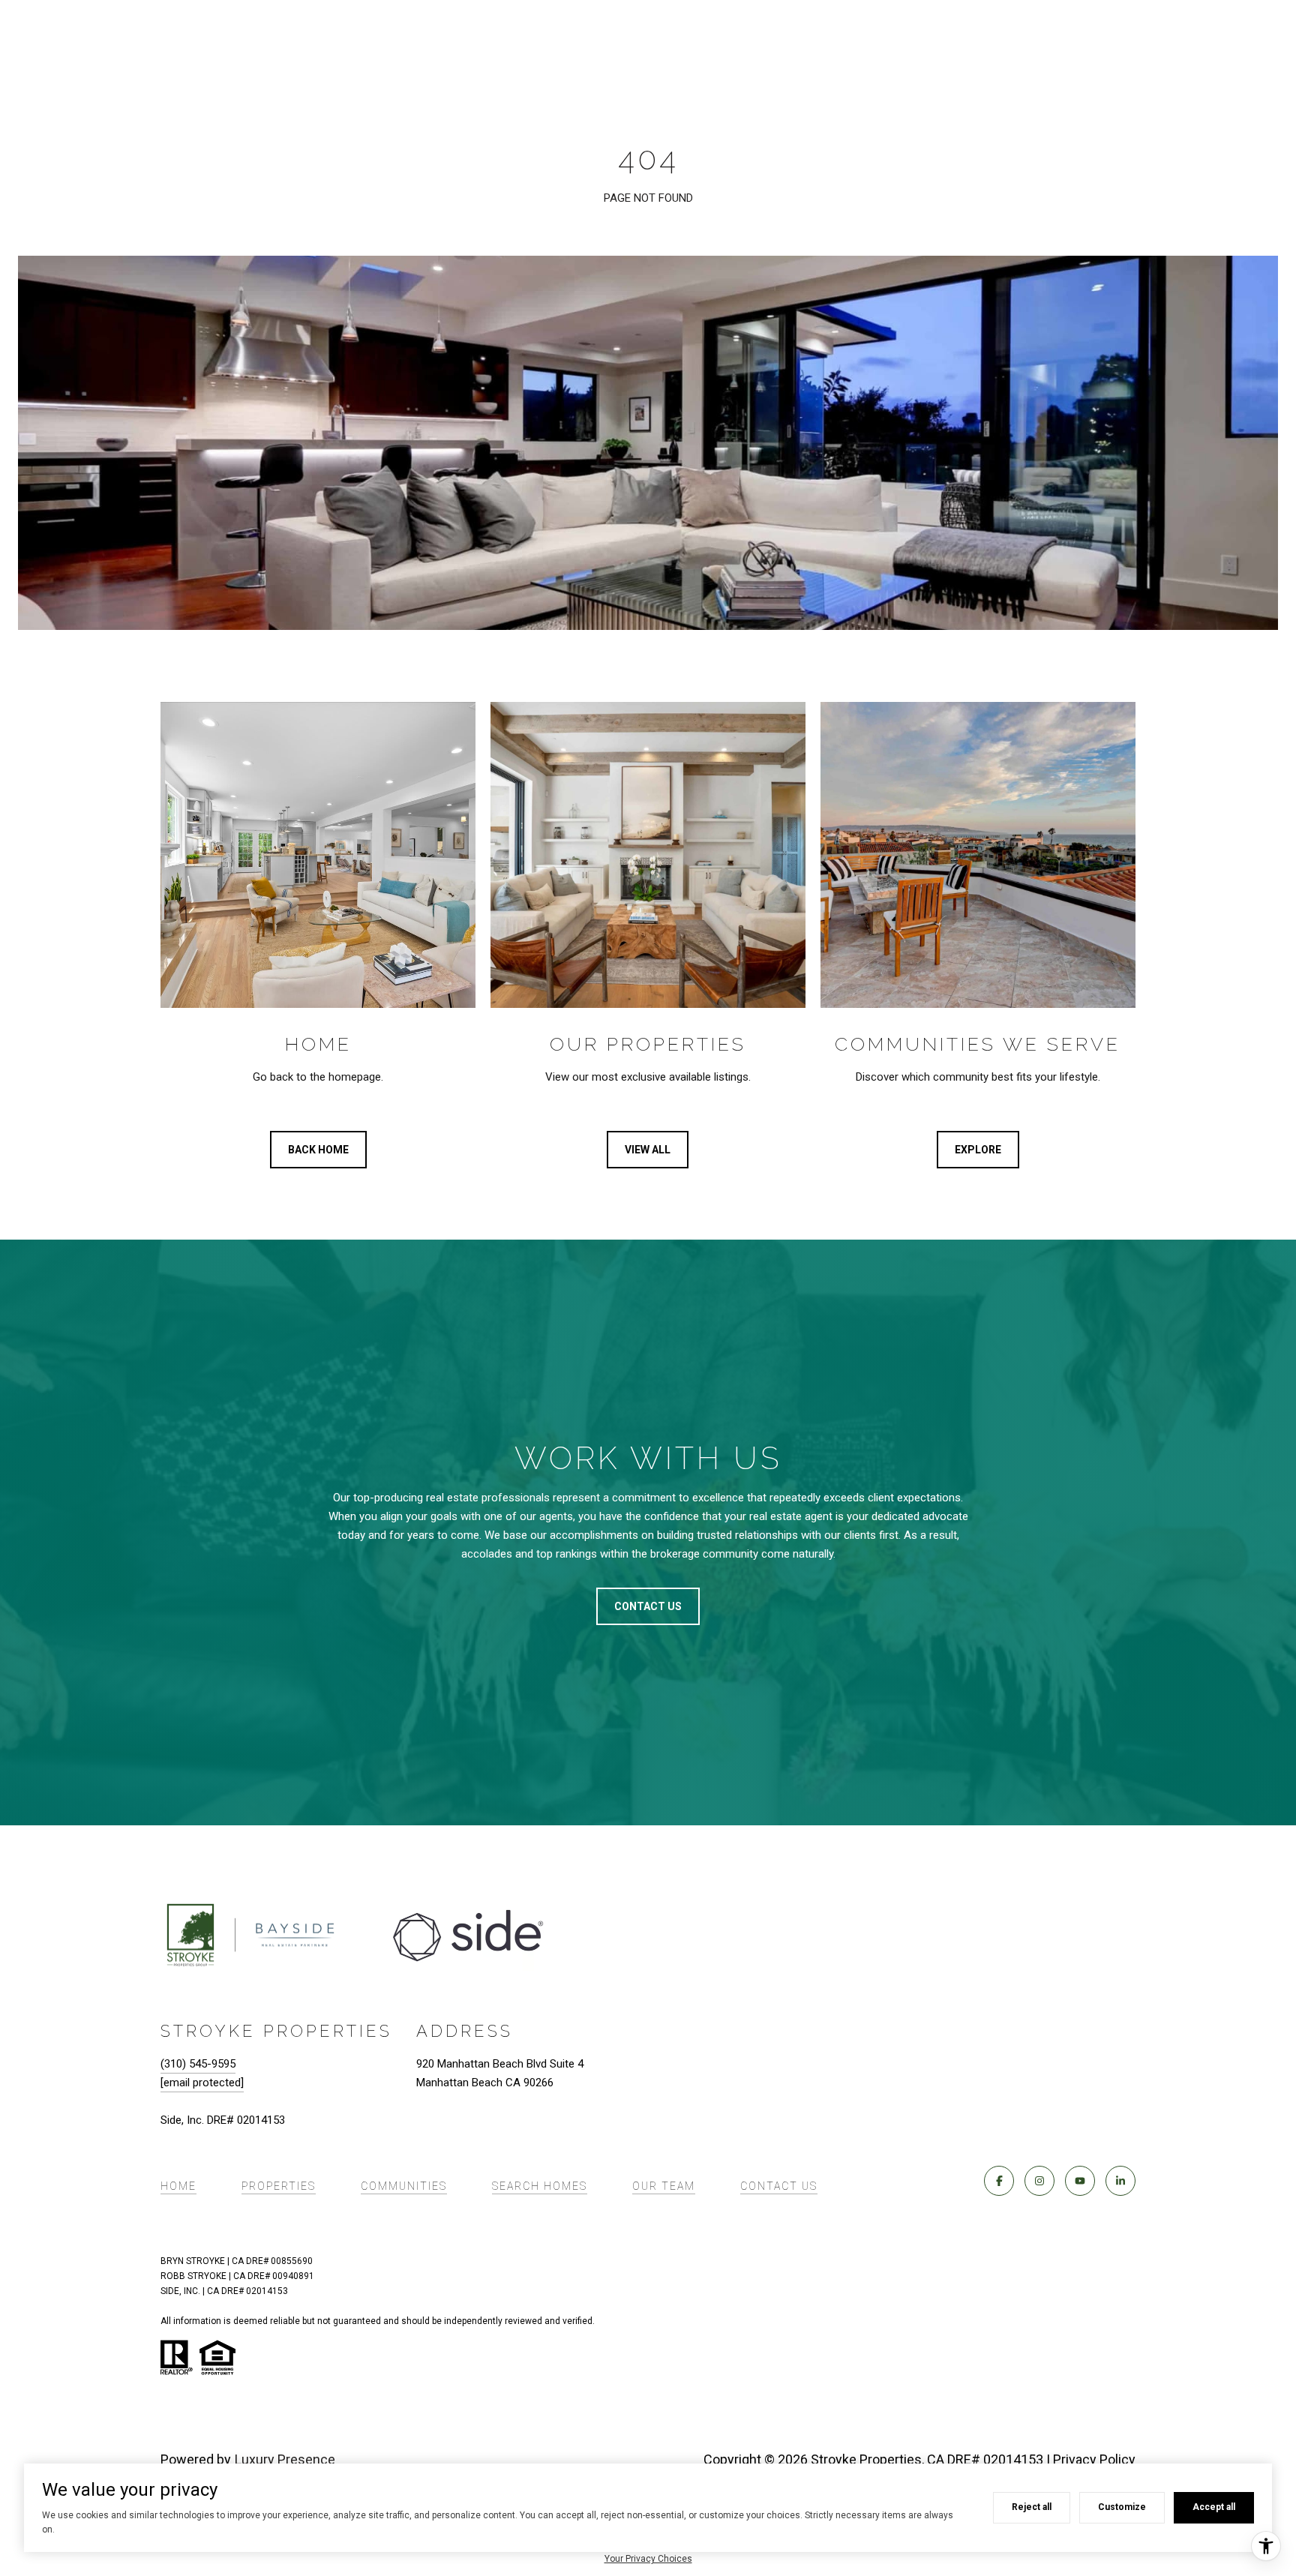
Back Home (318, 1150)
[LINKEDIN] (1120, 2181)
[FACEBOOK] (999, 2181)
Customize (1122, 2507)
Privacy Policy (1094, 2459)
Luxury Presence (285, 2459)
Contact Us (779, 2186)
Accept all (1214, 2507)
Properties (279, 2186)
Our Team (664, 2186)
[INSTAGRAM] (1039, 2181)
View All (648, 1150)
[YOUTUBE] (1080, 2181)
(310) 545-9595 (198, 2064)
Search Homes (540, 2186)
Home (178, 2186)
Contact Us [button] (648, 1606)
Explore (978, 1150)
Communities (404, 2186)
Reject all (1032, 2507)
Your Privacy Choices (648, 2559)
